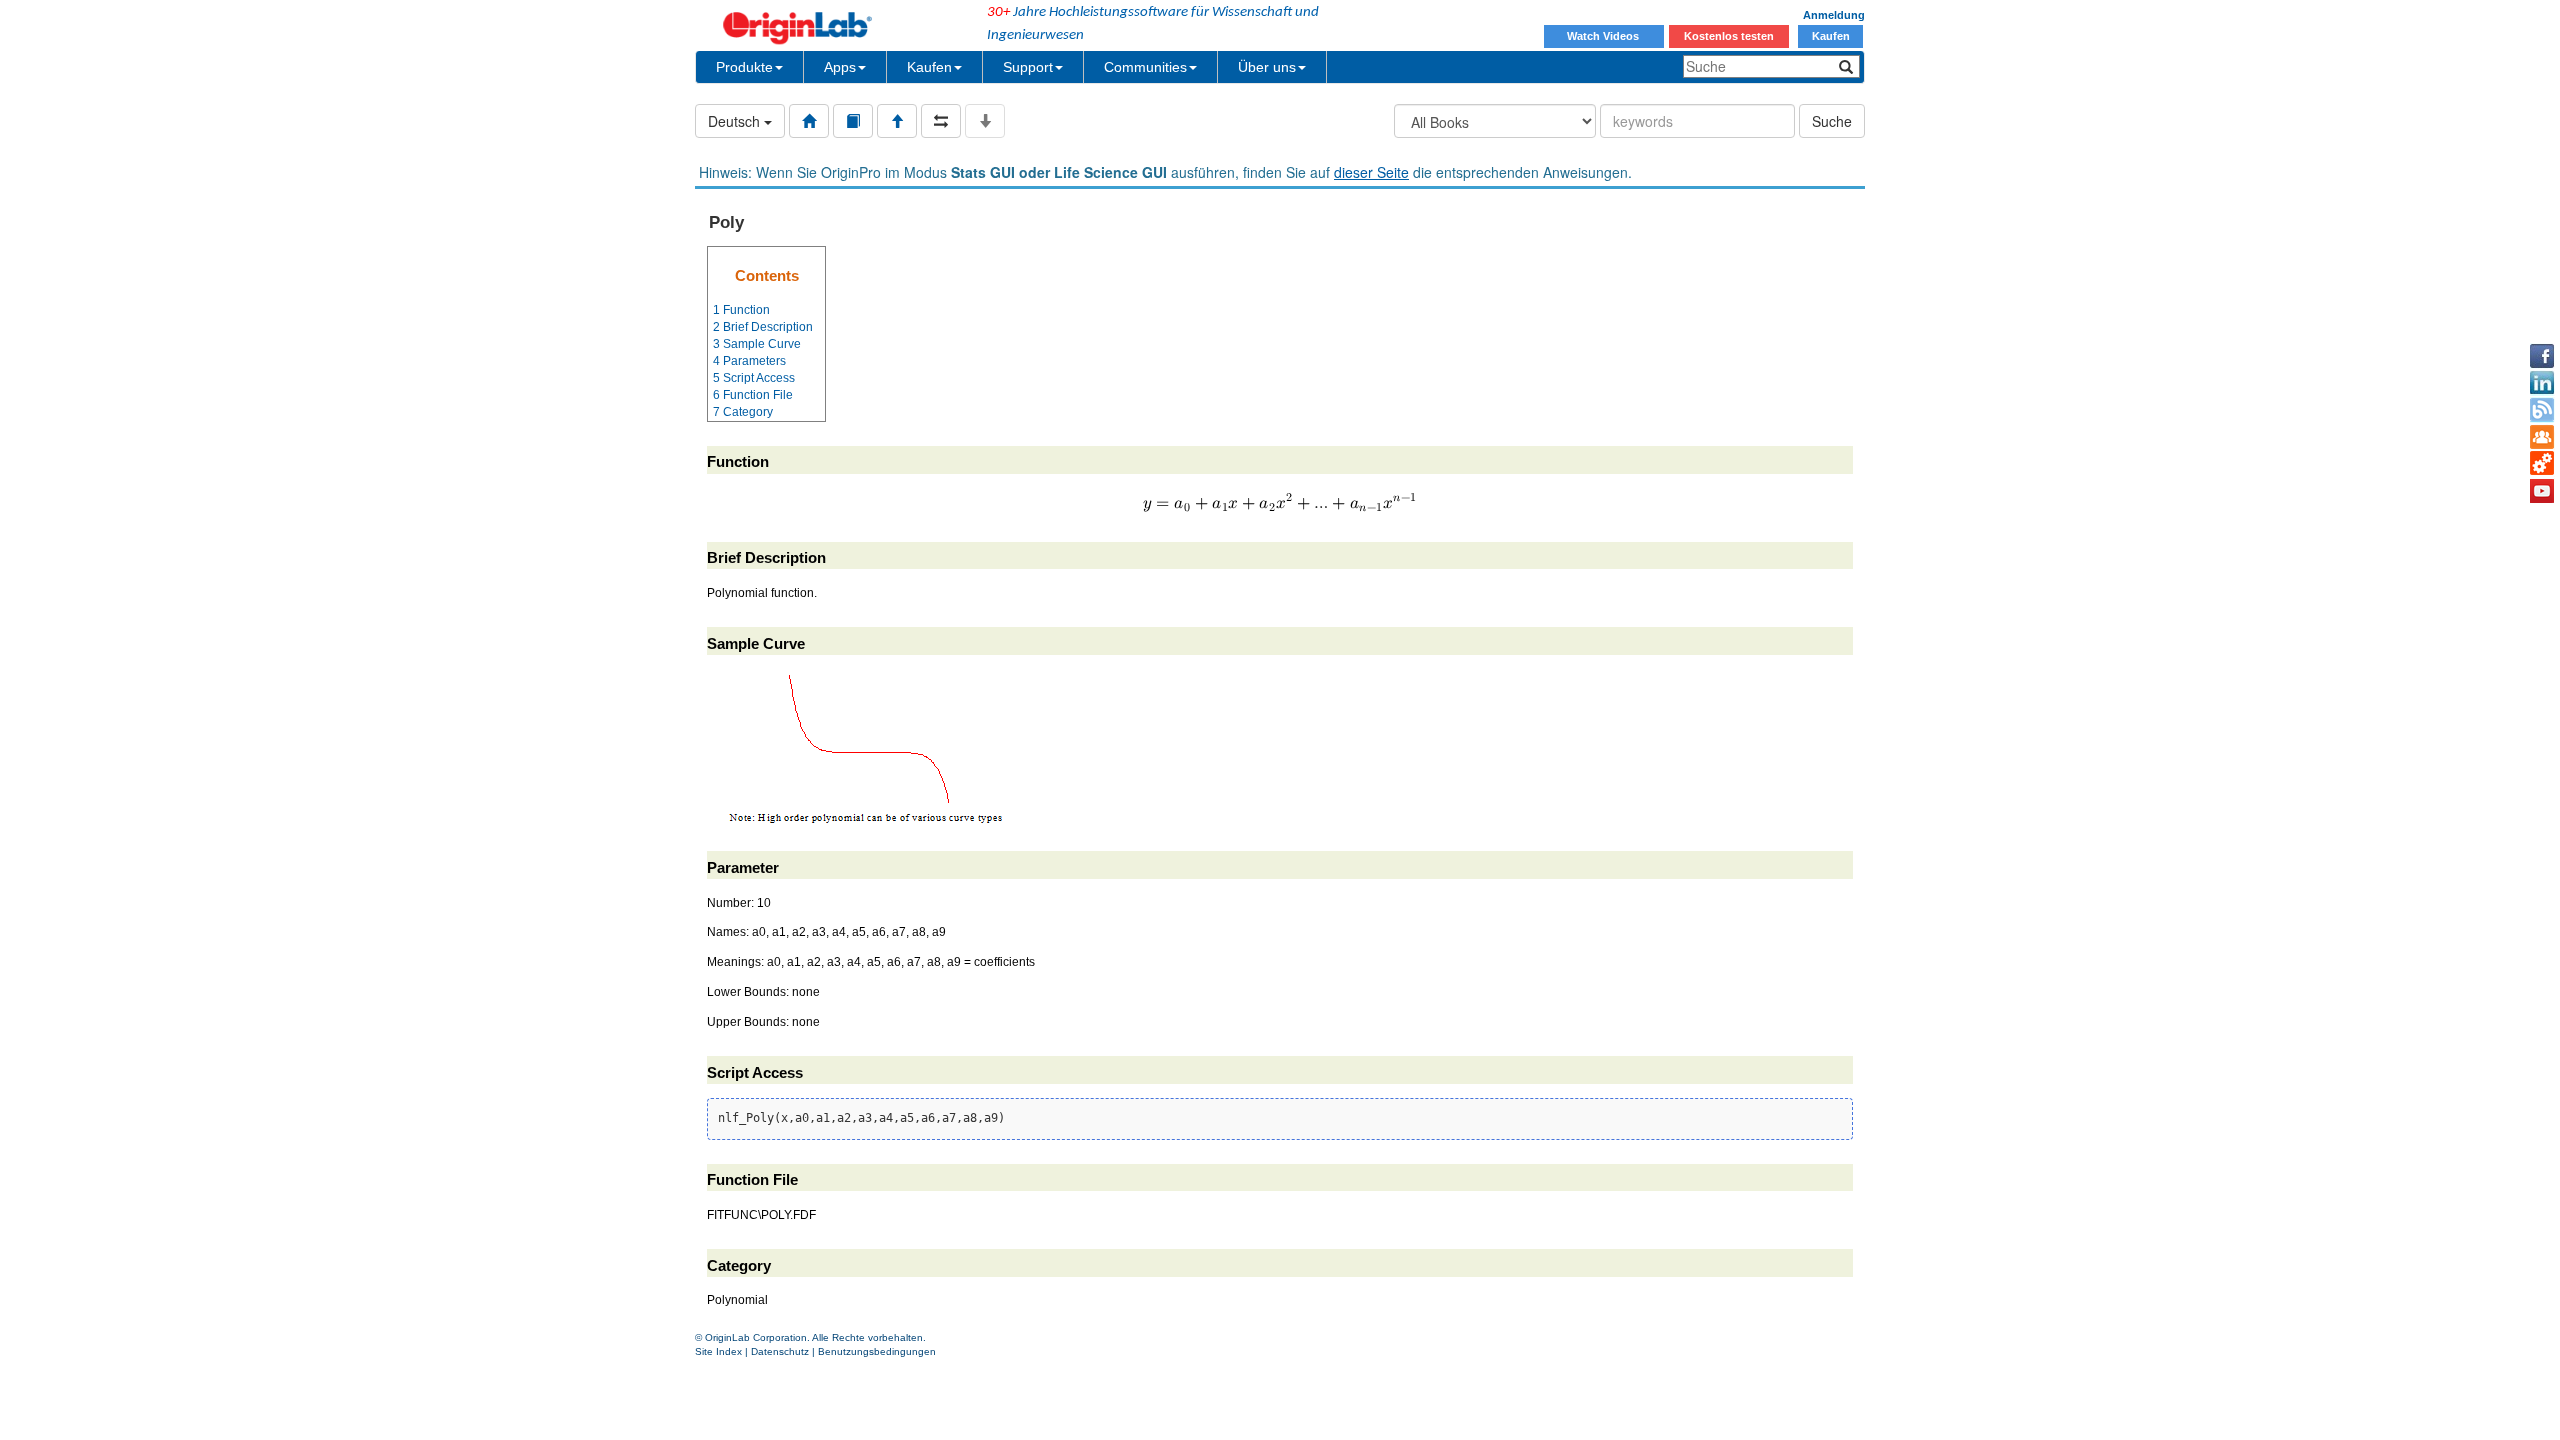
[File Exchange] (2542, 464)
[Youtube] (2542, 491)
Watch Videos (1604, 36)
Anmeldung (1834, 15)
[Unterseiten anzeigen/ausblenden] (985, 121)
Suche (1832, 121)
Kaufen (1831, 36)
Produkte (744, 67)
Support (1028, 67)
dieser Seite (1371, 172)
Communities (1145, 67)
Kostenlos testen (1729, 36)
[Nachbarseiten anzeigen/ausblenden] (941, 121)
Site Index (718, 1351)
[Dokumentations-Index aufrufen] (809, 121)
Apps (840, 67)
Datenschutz (780, 1351)
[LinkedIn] (2542, 383)
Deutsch (736, 121)
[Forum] (2542, 437)
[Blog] (2542, 410)
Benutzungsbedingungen (877, 1351)
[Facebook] (2542, 356)
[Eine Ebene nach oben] (897, 121)
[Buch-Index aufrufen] (853, 121)
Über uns (1267, 67)
